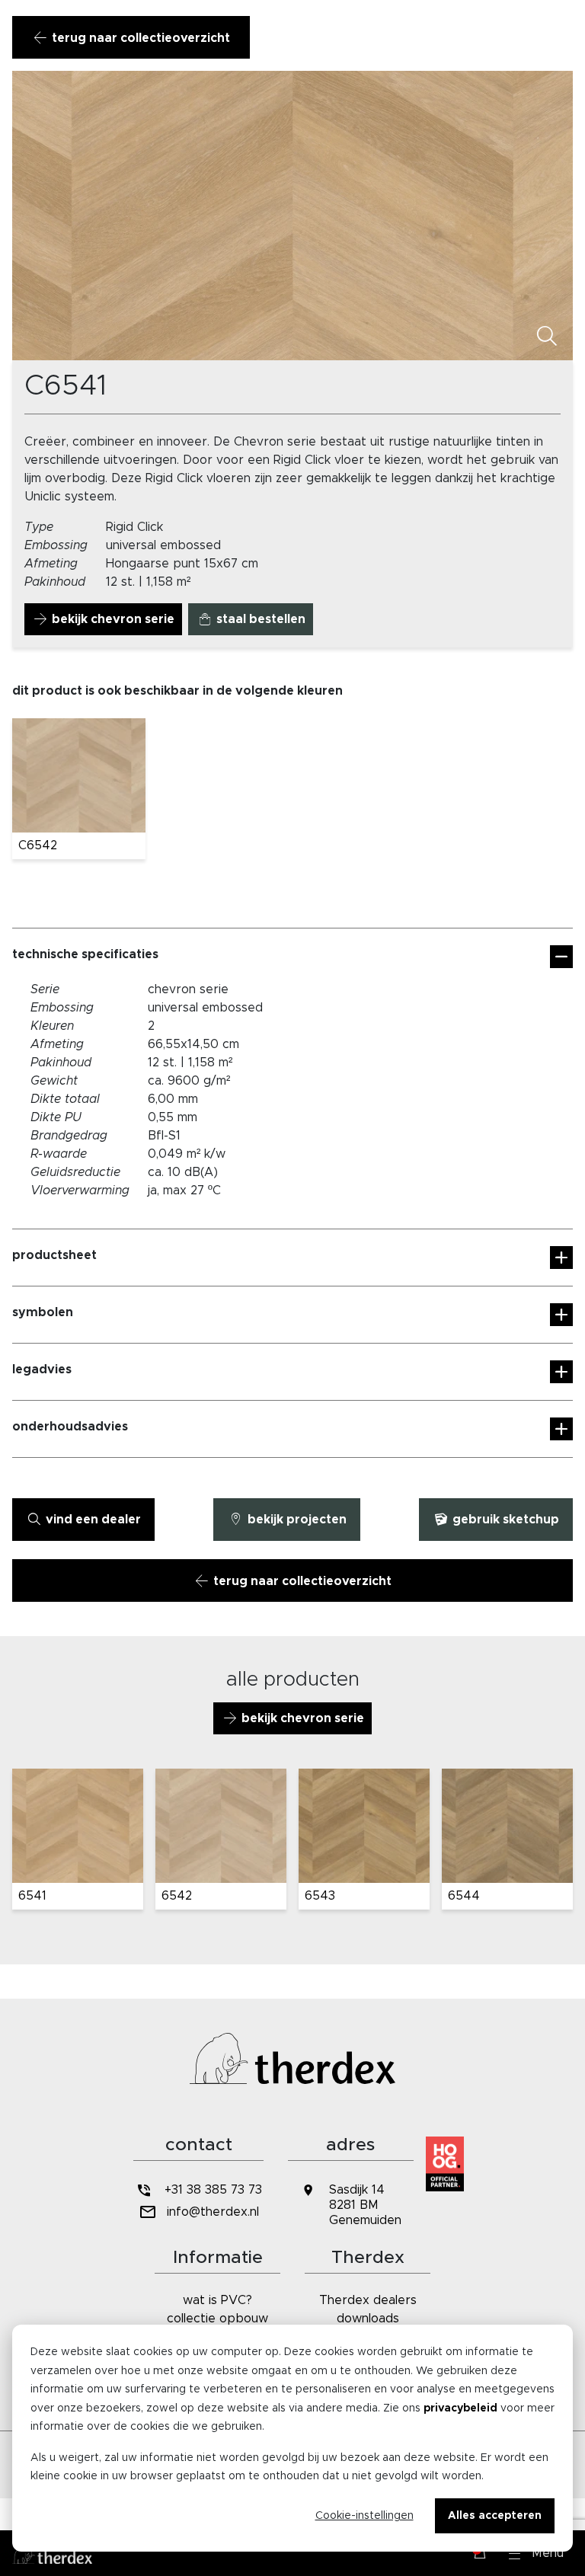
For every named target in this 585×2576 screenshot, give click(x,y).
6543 (320, 1896)
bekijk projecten (296, 1520)
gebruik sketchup (504, 1520)
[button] (536, 2553)
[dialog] (292, 2438)
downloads (368, 2319)
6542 (177, 1896)
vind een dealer (92, 1520)
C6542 (38, 845)
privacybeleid (460, 2408)
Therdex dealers (368, 2300)
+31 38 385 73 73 (213, 2190)
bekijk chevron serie (112, 619)
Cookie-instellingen (364, 2516)
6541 (32, 1896)
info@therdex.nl (213, 2212)
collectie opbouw (217, 2319)
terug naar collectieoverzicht (139, 38)
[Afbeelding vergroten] (547, 337)
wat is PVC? (217, 2300)
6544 (464, 1896)
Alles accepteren (495, 2516)
